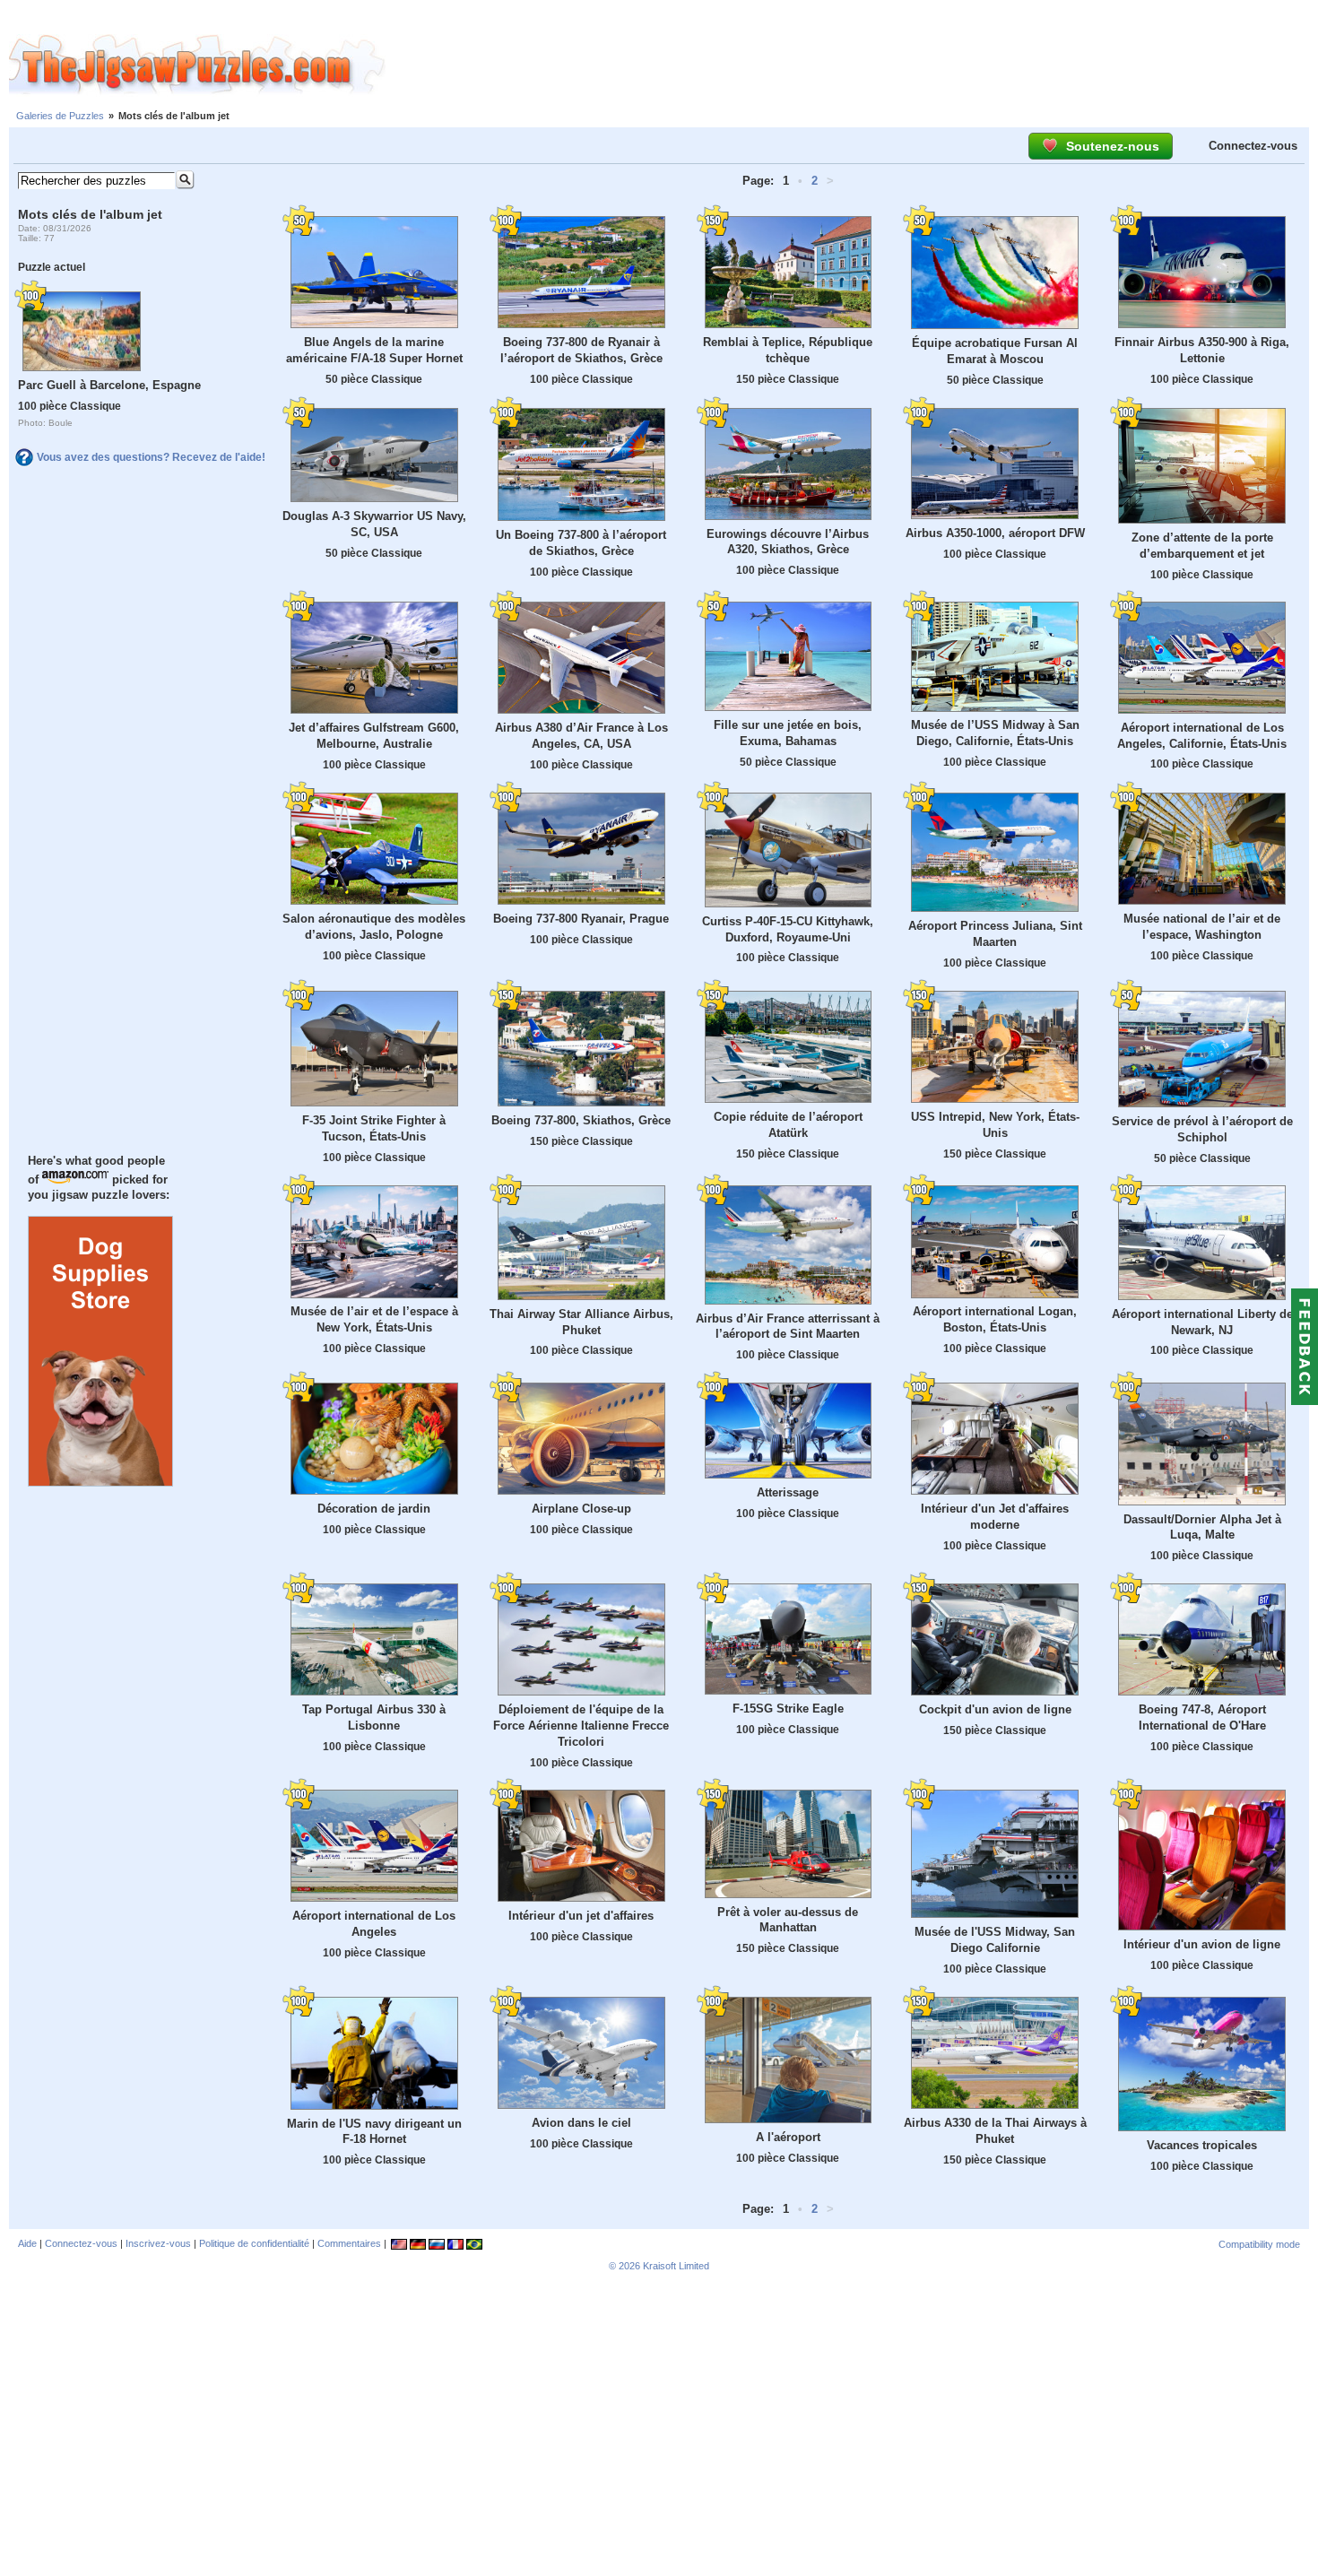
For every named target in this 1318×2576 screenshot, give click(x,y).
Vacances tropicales (1202, 2145)
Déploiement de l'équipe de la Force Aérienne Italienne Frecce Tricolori (581, 1726)
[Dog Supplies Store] (100, 1482)
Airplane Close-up (581, 1509)
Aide (27, 2243)
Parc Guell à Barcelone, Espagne (109, 385)
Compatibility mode (1259, 2244)
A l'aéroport (788, 2137)
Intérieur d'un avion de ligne (1202, 1944)
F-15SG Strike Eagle (788, 1709)
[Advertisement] (852, 65)
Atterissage (788, 1492)
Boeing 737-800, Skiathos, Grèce (581, 1120)
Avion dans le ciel (581, 2123)
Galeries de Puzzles (60, 116)
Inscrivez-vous (158, 2243)
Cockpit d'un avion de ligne (995, 1709)
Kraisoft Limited (676, 2266)
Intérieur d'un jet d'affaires (581, 1916)
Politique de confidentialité (254, 2243)
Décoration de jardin (374, 1509)
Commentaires (349, 2243)
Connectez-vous (1253, 146)
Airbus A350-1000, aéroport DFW (995, 533)
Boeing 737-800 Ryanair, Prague (581, 919)
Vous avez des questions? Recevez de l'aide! (151, 457)
